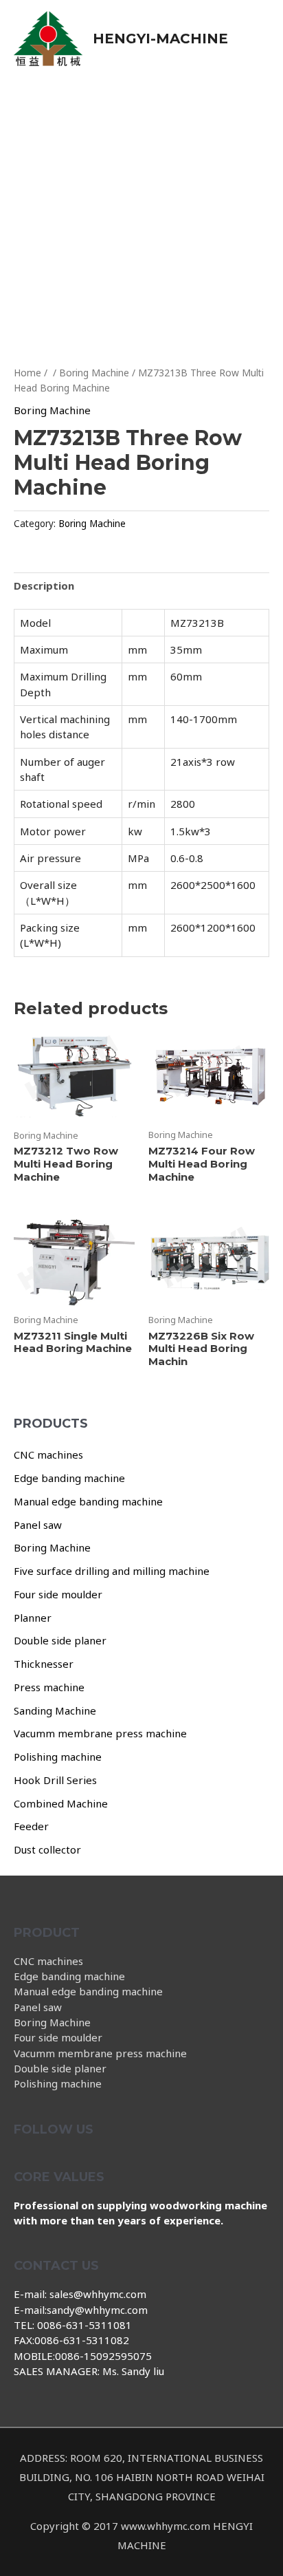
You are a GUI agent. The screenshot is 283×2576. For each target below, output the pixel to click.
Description (44, 586)
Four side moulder (58, 1594)
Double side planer (60, 1640)
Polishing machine (58, 1757)
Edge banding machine (69, 1478)
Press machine (49, 1687)
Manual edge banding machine (88, 1501)
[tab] (141, 585)
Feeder (31, 1826)
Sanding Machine (55, 1710)
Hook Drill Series (55, 1780)
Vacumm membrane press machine (100, 1733)
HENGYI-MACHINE (160, 39)
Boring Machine (52, 1547)
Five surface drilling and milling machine (112, 1571)
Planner (33, 1618)
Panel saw (38, 1525)
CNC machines (48, 1455)
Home (27, 373)
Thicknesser (44, 1664)
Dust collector (47, 1849)
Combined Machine (61, 1803)
